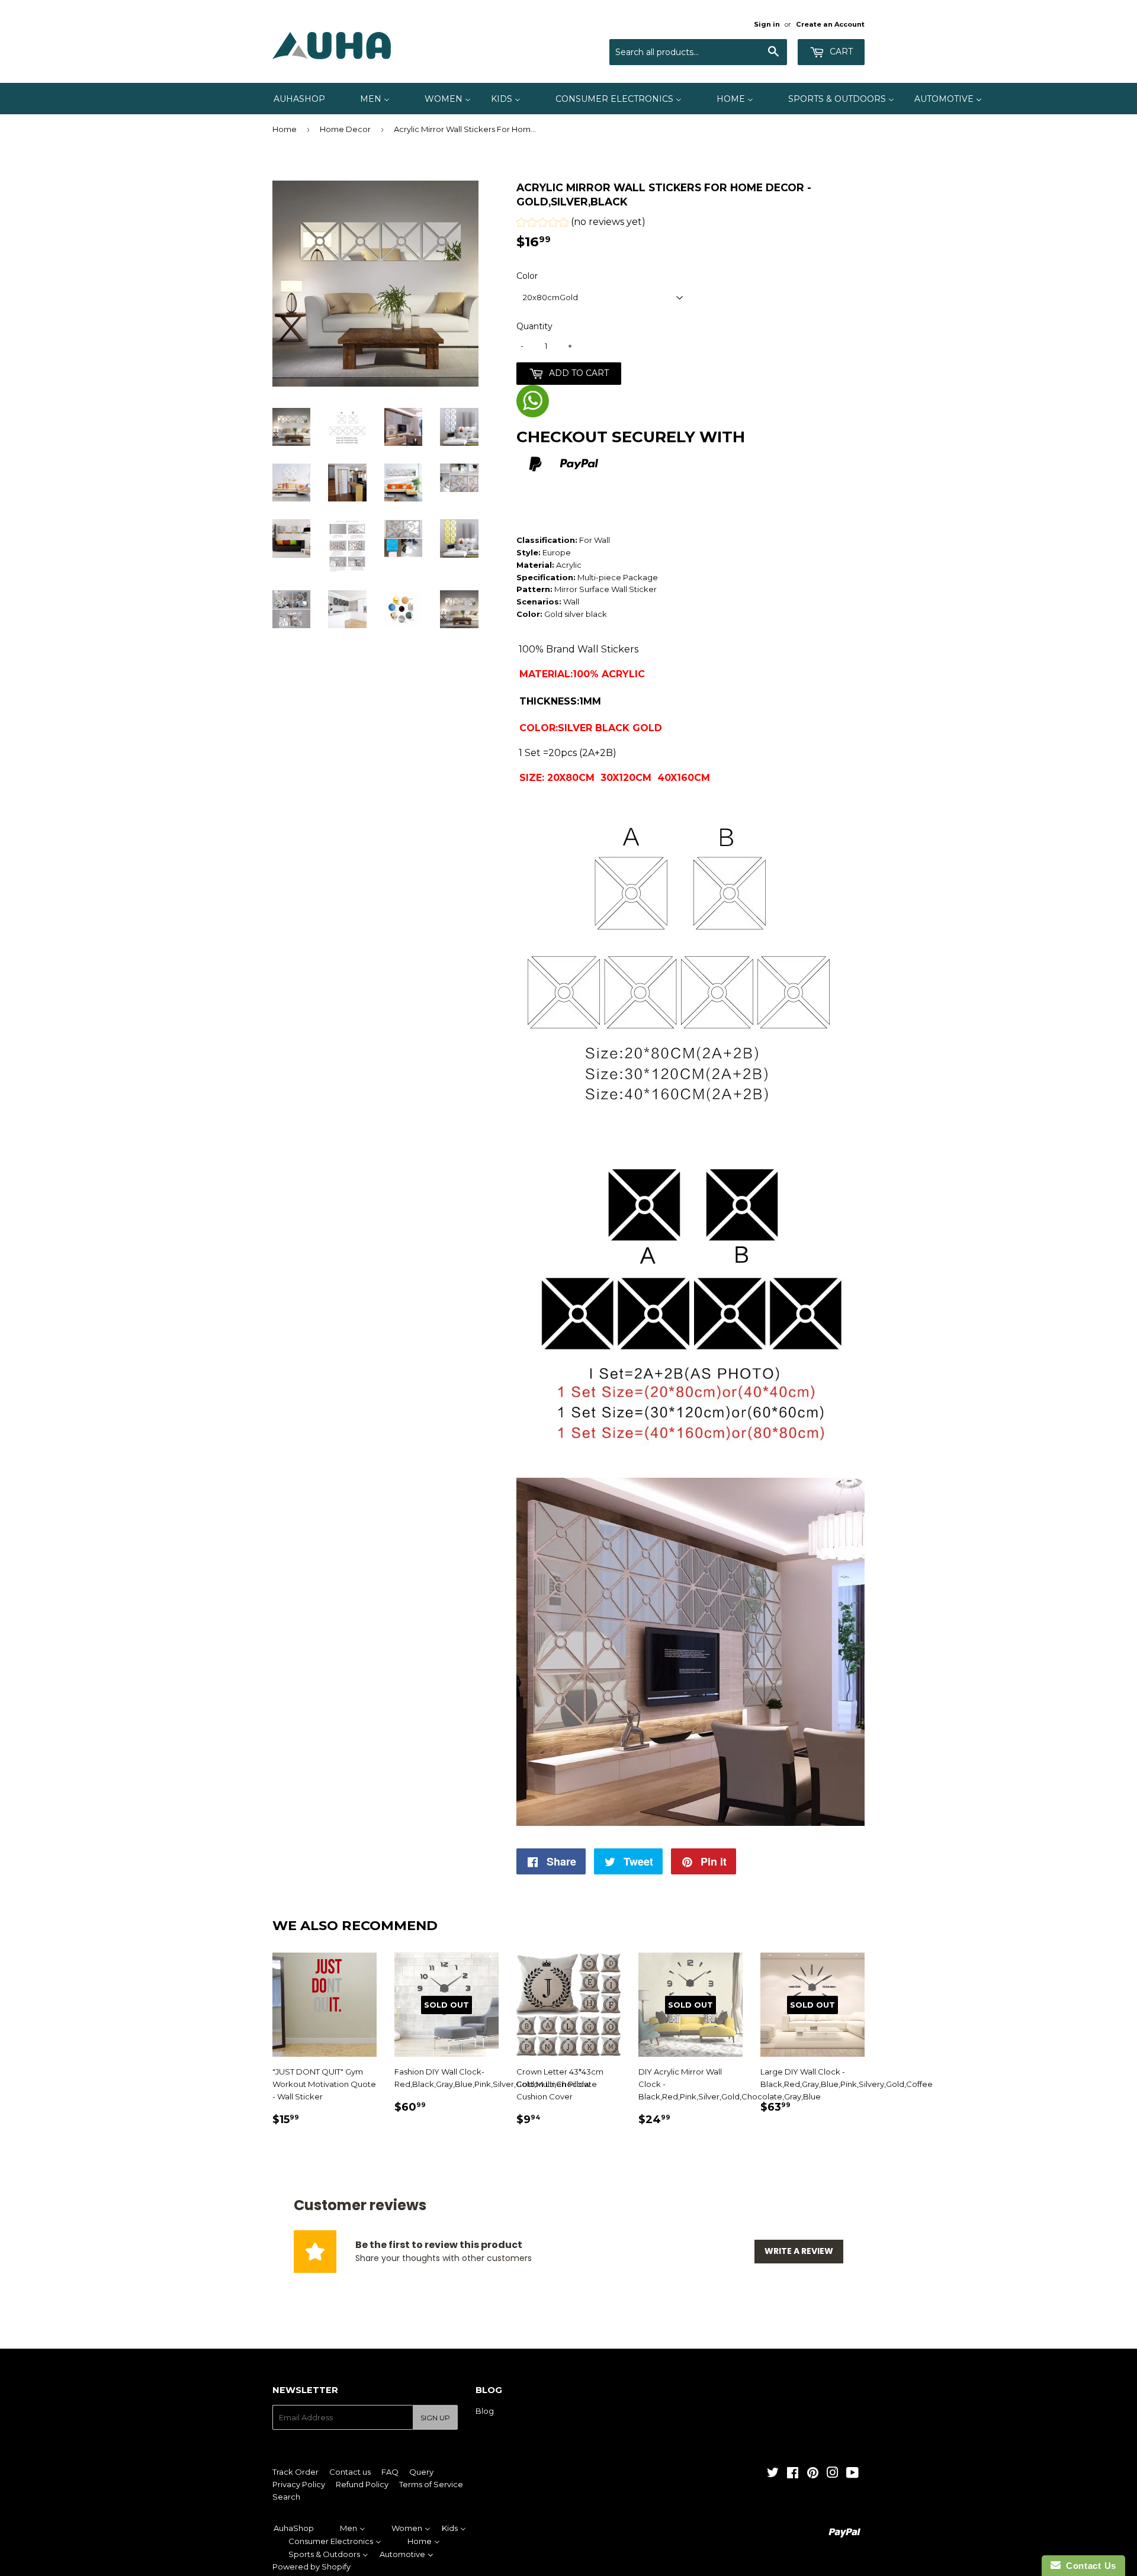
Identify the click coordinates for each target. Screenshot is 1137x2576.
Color (527, 276)
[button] (581, 223)
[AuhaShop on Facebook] (793, 2474)
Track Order (296, 2472)
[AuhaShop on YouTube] (852, 2474)
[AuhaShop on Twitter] (773, 2474)
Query (421, 2472)
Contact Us (1088, 2566)
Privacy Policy (299, 2484)
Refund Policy (362, 2484)
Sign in (767, 24)
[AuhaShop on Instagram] (833, 2474)
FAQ (390, 2472)
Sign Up (435, 2418)
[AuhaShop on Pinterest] (813, 2474)
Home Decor (345, 129)
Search (286, 2497)
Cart (840, 52)
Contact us (350, 2472)
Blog (485, 2411)
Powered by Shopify (311, 2567)
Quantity (534, 326)
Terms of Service (431, 2484)
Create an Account (830, 24)
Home (285, 129)
